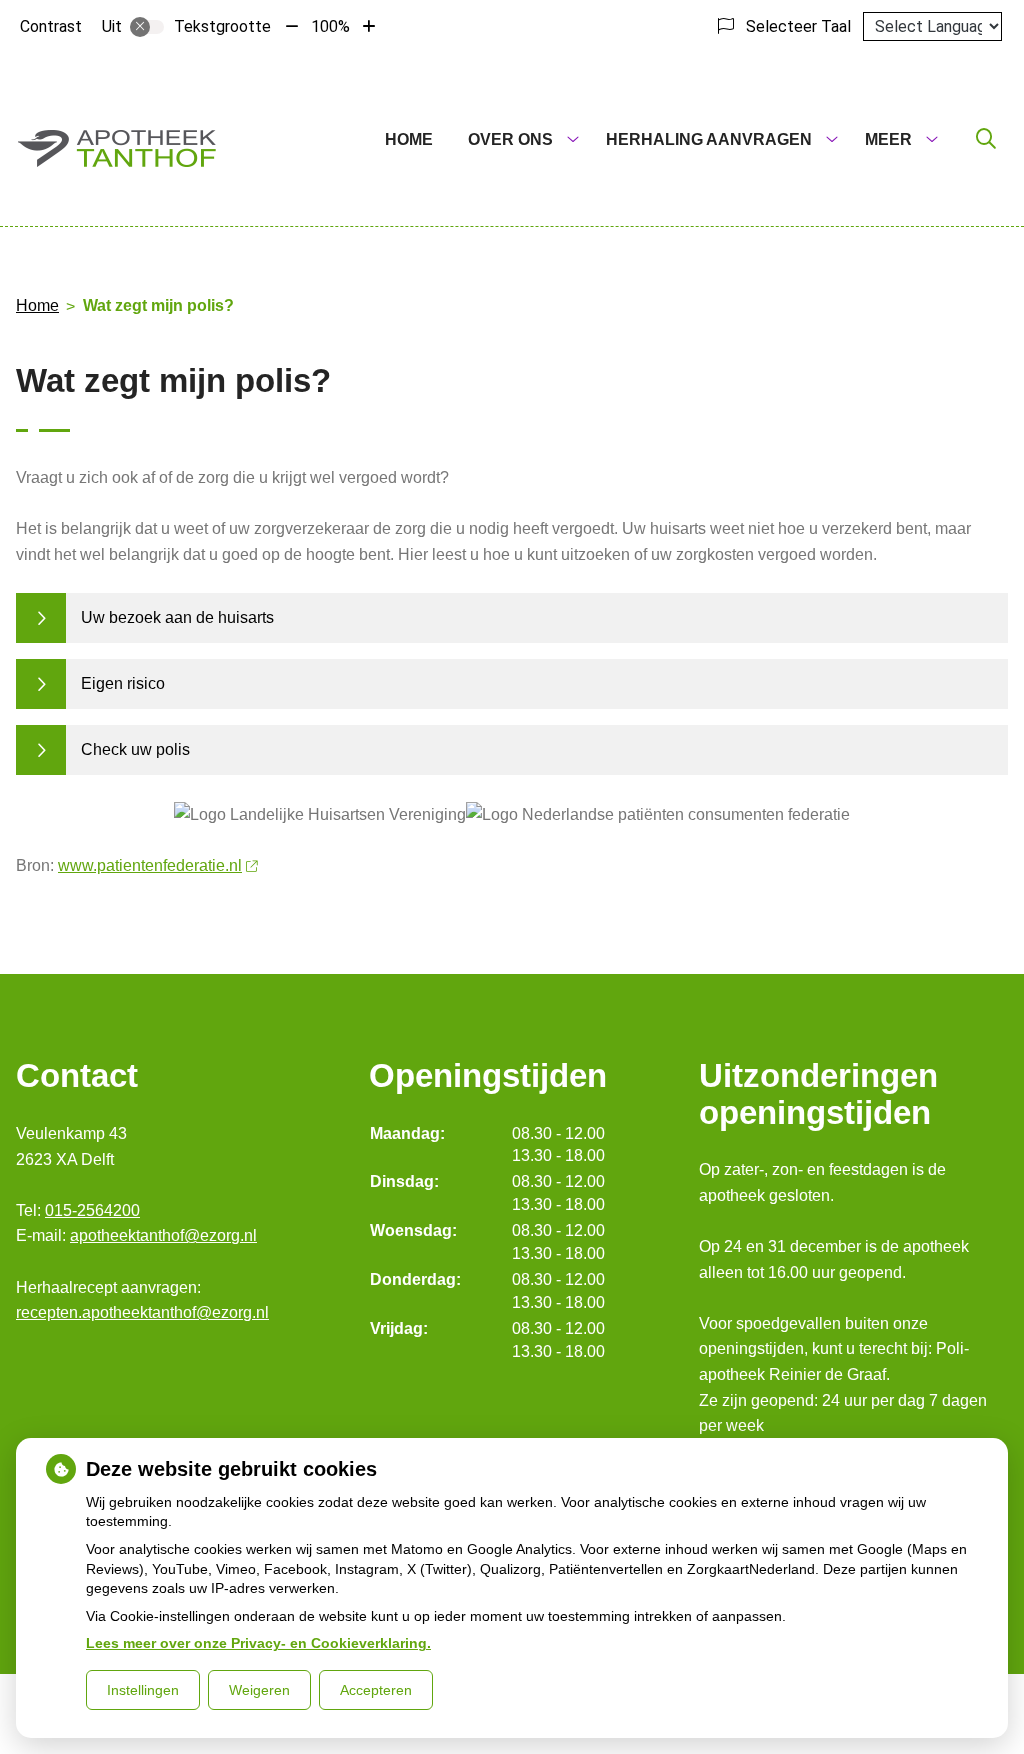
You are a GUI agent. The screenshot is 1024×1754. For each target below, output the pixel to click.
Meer (888, 139)
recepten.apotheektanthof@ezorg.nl (142, 1312)
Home (409, 139)
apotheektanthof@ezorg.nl (163, 1235)
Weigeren (259, 1690)
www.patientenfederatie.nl (150, 865)
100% (330, 26)
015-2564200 (92, 1210)
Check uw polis (135, 749)
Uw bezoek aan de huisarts (177, 617)
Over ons (510, 139)
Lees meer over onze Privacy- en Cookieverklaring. (258, 1643)
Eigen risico (123, 683)
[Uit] (147, 27)
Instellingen (143, 1690)
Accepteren (376, 1690)
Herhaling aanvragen (709, 139)
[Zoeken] (986, 140)
